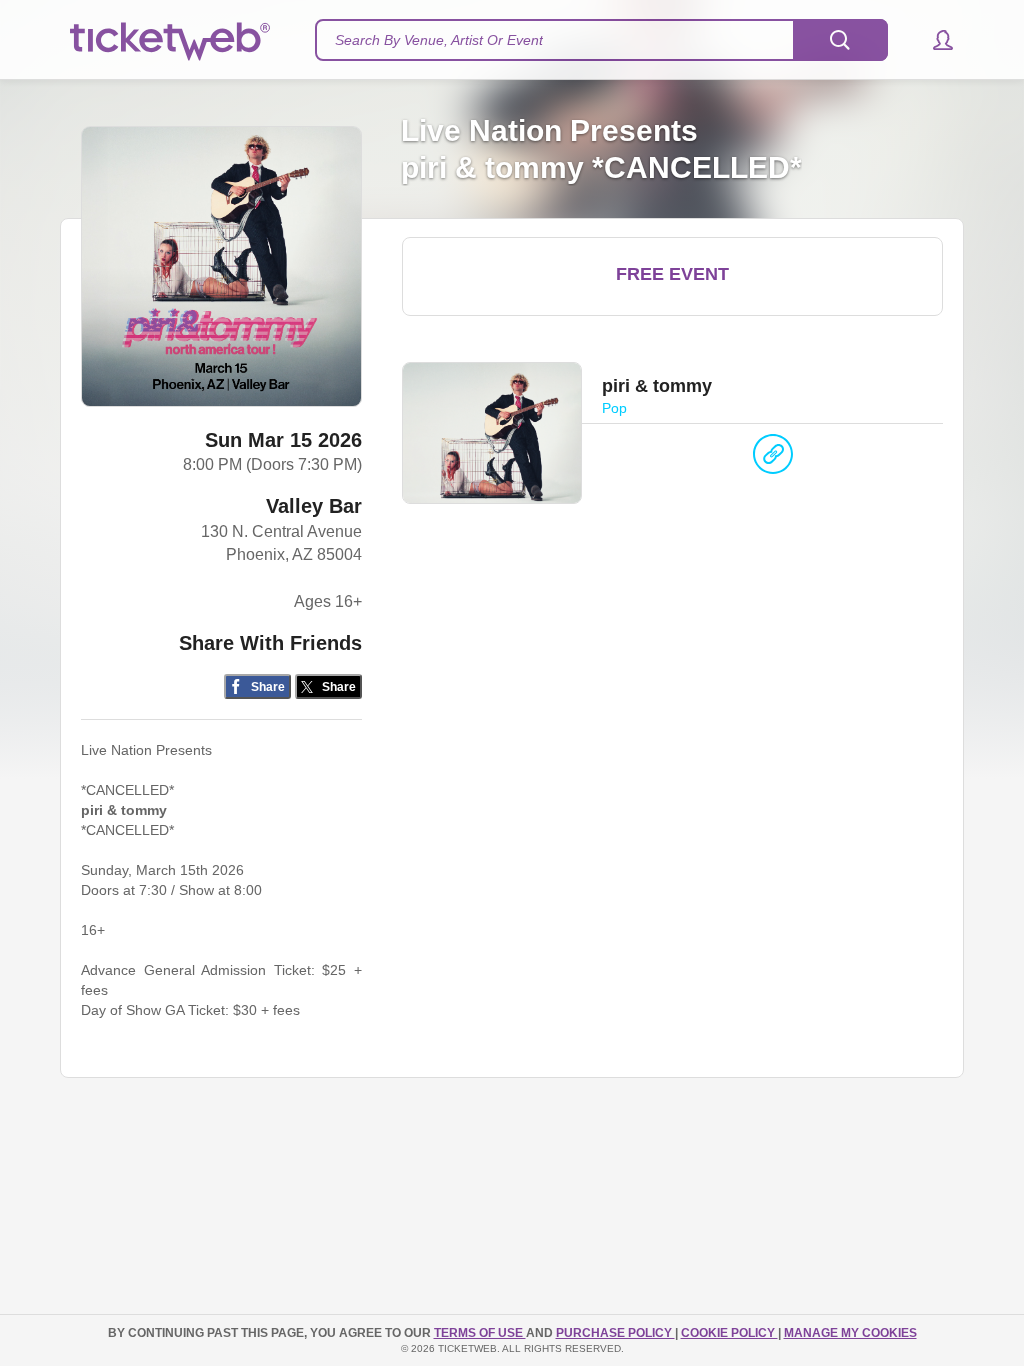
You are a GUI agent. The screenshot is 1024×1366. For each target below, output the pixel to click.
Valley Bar (314, 506)
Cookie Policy (729, 1333)
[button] (933, 40)
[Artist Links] (773, 459)
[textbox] (601, 40)
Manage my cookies (850, 1333)
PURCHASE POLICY (615, 1333)
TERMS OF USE (480, 1333)
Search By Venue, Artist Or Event (439, 40)
